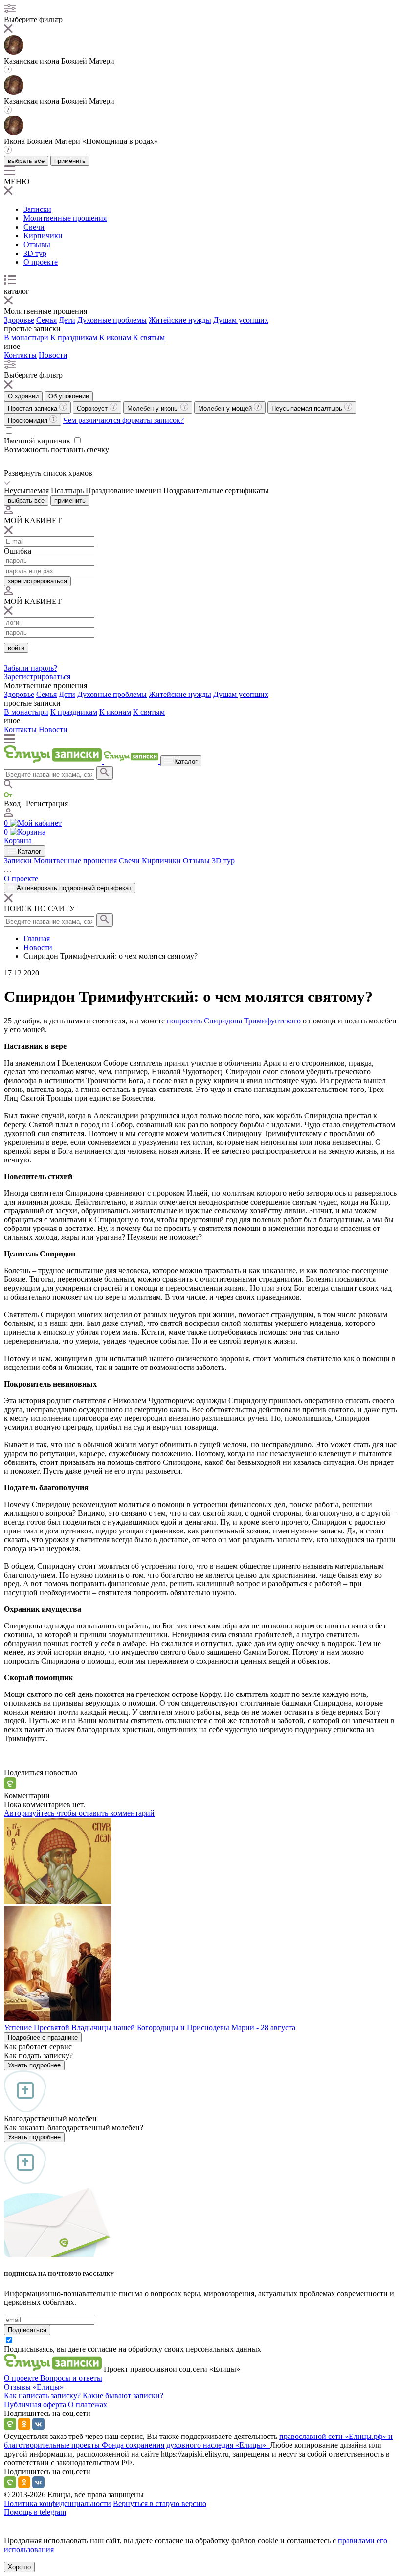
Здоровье (19, 320)
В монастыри (26, 337)
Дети (67, 320)
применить (70, 161)
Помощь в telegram (35, 2512)
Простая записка (33, 408)
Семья (46, 320)
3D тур (35, 253)
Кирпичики (43, 236)
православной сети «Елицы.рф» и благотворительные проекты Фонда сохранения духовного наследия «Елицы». (198, 2441)
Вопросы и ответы (71, 2378)
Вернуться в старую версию (160, 2503)
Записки (37, 209)
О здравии (23, 396)
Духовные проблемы (112, 320)
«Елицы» (48, 2387)
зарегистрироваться (37, 581)
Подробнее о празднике (43, 2037)
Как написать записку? (43, 2396)
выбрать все (26, 161)
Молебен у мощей (226, 408)
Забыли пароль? (31, 668)
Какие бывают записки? (123, 2396)
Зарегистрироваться (37, 677)
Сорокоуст (93, 408)
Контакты (20, 355)
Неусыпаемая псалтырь (308, 408)
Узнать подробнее (34, 2065)
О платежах (88, 2404)
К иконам (115, 337)
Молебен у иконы (154, 408)
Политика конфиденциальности (57, 2503)
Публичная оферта (36, 2404)
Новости (53, 355)
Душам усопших (241, 320)
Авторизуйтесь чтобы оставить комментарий (79, 1813)
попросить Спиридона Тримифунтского (234, 1021)
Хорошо (19, 2567)
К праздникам (74, 337)
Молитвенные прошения (65, 218)
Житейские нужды (180, 320)
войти (16, 648)
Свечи (34, 227)
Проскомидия (29, 421)
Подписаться (27, 2330)
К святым (149, 337)
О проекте (41, 262)
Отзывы (37, 244)
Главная (37, 939)
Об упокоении (69, 396)
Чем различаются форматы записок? (123, 420)
